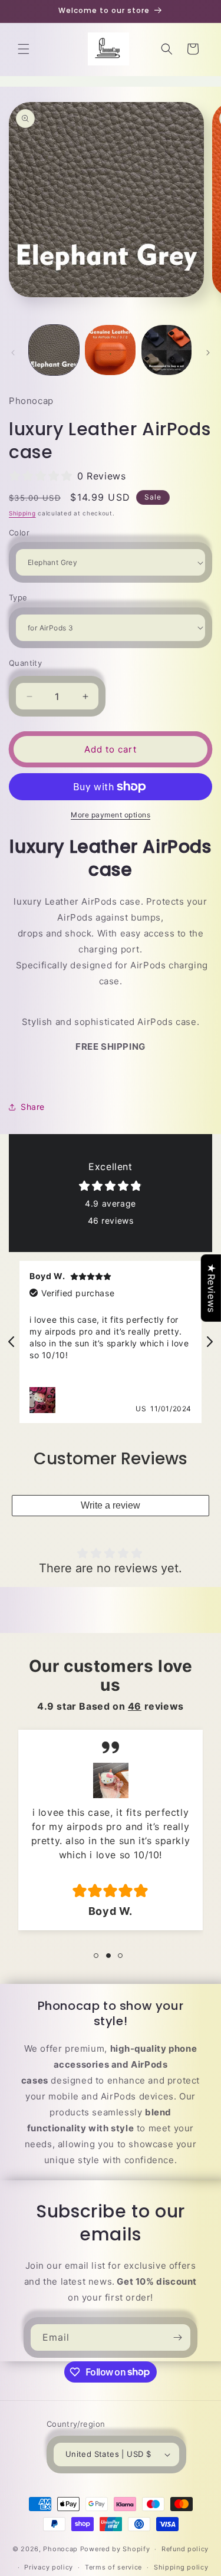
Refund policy (185, 2549)
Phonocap (60, 2549)
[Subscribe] (177, 2337)
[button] (24, 49)
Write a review (111, 1505)
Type (18, 597)
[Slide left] (13, 353)
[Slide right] (208, 353)
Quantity (25, 663)
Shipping (22, 513)
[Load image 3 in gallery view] (166, 350)
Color (19, 533)
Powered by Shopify (115, 2549)
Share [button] (33, 1107)
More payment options (111, 815)
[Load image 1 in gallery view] (54, 350)
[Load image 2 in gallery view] (110, 350)
